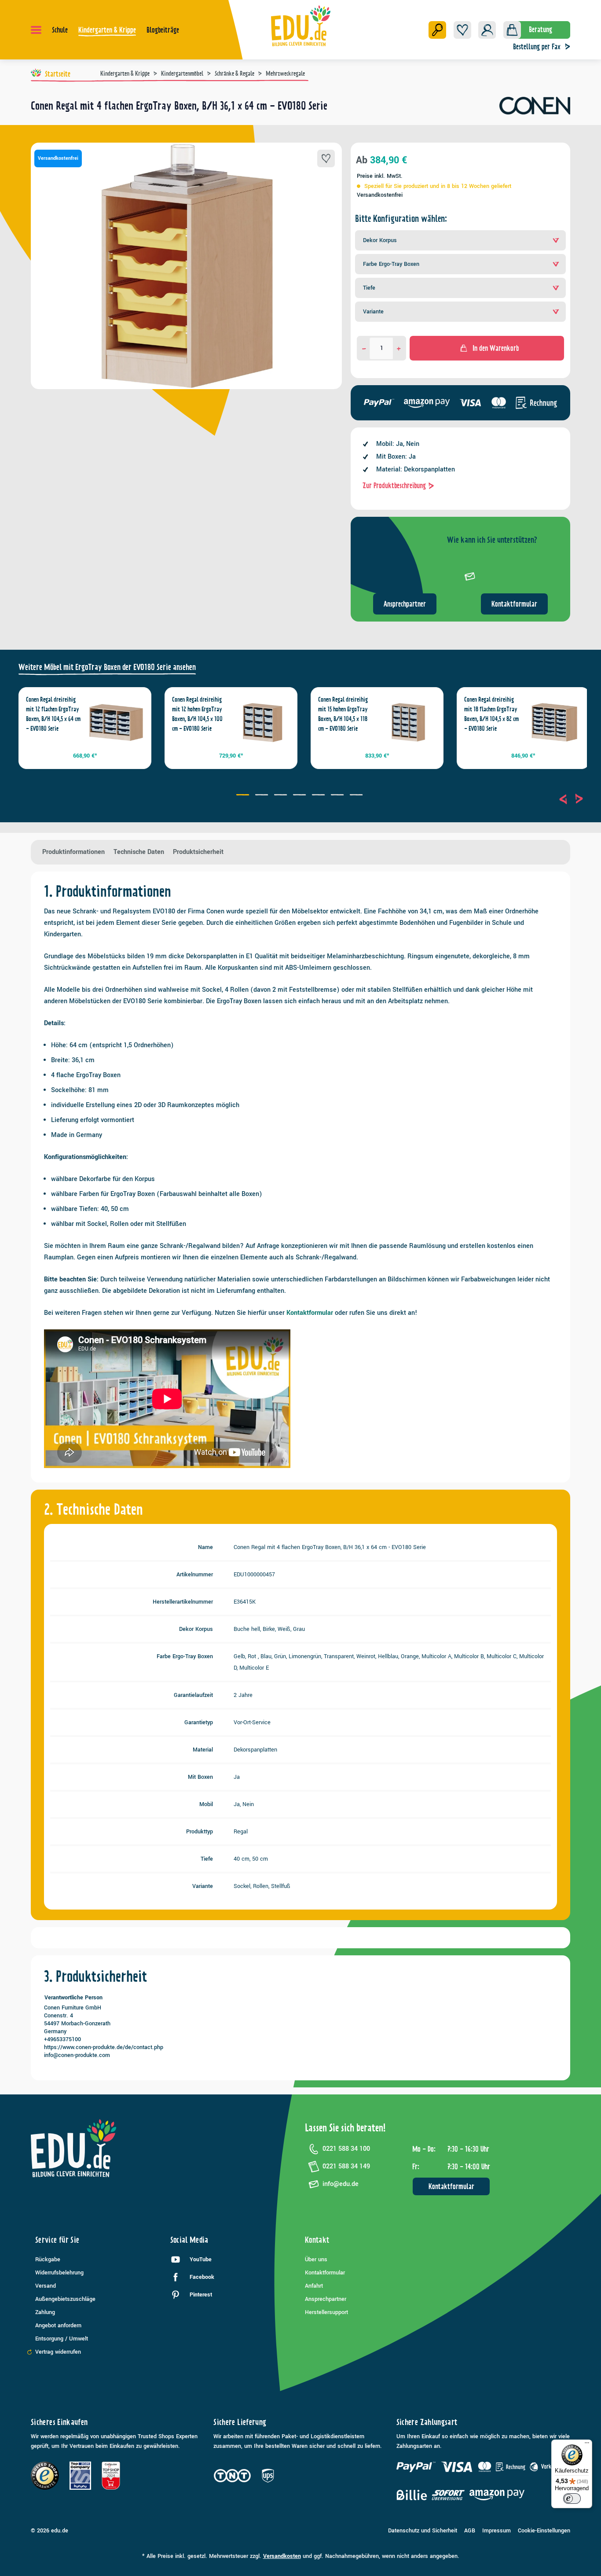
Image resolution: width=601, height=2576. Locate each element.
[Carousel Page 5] (320, 796)
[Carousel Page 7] (357, 796)
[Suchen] (437, 30)
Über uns (316, 2260)
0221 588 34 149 (346, 2166)
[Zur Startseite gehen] (301, 26)
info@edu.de (341, 2184)
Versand (46, 2286)
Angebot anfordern (58, 2326)
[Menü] (36, 30)
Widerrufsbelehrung (59, 2273)
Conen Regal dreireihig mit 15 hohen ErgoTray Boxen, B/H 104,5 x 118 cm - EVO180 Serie (343, 714)
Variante (373, 312)
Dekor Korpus (380, 240)
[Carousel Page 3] (282, 796)
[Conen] (535, 109)
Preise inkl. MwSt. (380, 176)
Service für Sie (57, 2240)
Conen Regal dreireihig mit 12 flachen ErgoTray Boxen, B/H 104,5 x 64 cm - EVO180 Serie (53, 714)
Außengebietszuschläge (65, 2299)
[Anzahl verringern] (364, 348)
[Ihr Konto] (487, 30)
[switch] (572, 2499)
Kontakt (317, 2240)
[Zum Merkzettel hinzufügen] (326, 158)
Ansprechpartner (405, 604)
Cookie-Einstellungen (544, 2531)
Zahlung (45, 2312)
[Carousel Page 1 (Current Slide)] (244, 796)
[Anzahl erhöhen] (399, 348)
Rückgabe (48, 2260)
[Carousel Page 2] (263, 796)
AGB (470, 2531)
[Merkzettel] (462, 30)
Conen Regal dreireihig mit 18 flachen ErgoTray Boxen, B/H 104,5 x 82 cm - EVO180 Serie (491, 714)
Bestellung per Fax (537, 47)
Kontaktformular (514, 604)
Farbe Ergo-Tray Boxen (391, 264)
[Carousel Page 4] (301, 796)
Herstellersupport (326, 2312)
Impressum (497, 2531)
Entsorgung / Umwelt (62, 2339)
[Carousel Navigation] (571, 799)
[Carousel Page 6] (339, 796)
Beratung (541, 29)
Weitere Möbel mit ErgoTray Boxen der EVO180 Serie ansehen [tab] (107, 667)
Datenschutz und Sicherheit (423, 2531)
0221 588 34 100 (346, 2149)
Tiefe (369, 288)
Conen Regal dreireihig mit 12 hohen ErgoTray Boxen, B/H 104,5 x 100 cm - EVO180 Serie (197, 714)
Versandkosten (282, 2556)
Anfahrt (314, 2286)
